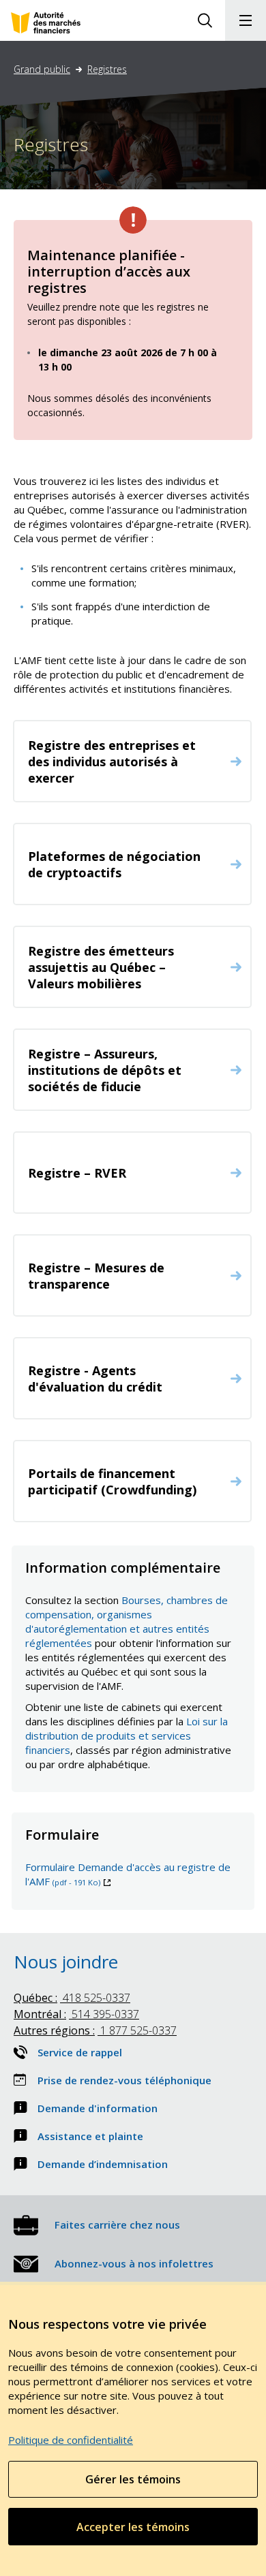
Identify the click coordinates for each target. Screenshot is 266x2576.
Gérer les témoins (133, 2479)
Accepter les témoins (133, 2527)
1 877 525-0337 (95, 2030)
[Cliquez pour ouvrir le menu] (246, 20)
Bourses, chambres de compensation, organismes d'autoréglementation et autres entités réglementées (127, 1621)
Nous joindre (66, 1962)
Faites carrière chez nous (117, 2225)
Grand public (42, 69)
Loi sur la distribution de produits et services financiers (127, 1735)
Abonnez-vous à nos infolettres (134, 2263)
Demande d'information (98, 2108)
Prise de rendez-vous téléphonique (124, 2080)
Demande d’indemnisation (103, 2164)
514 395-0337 (76, 2014)
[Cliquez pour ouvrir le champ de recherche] (205, 20)
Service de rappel (80, 2052)
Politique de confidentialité (71, 2440)
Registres (107, 69)
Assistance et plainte (90, 2136)
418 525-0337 (72, 1998)
